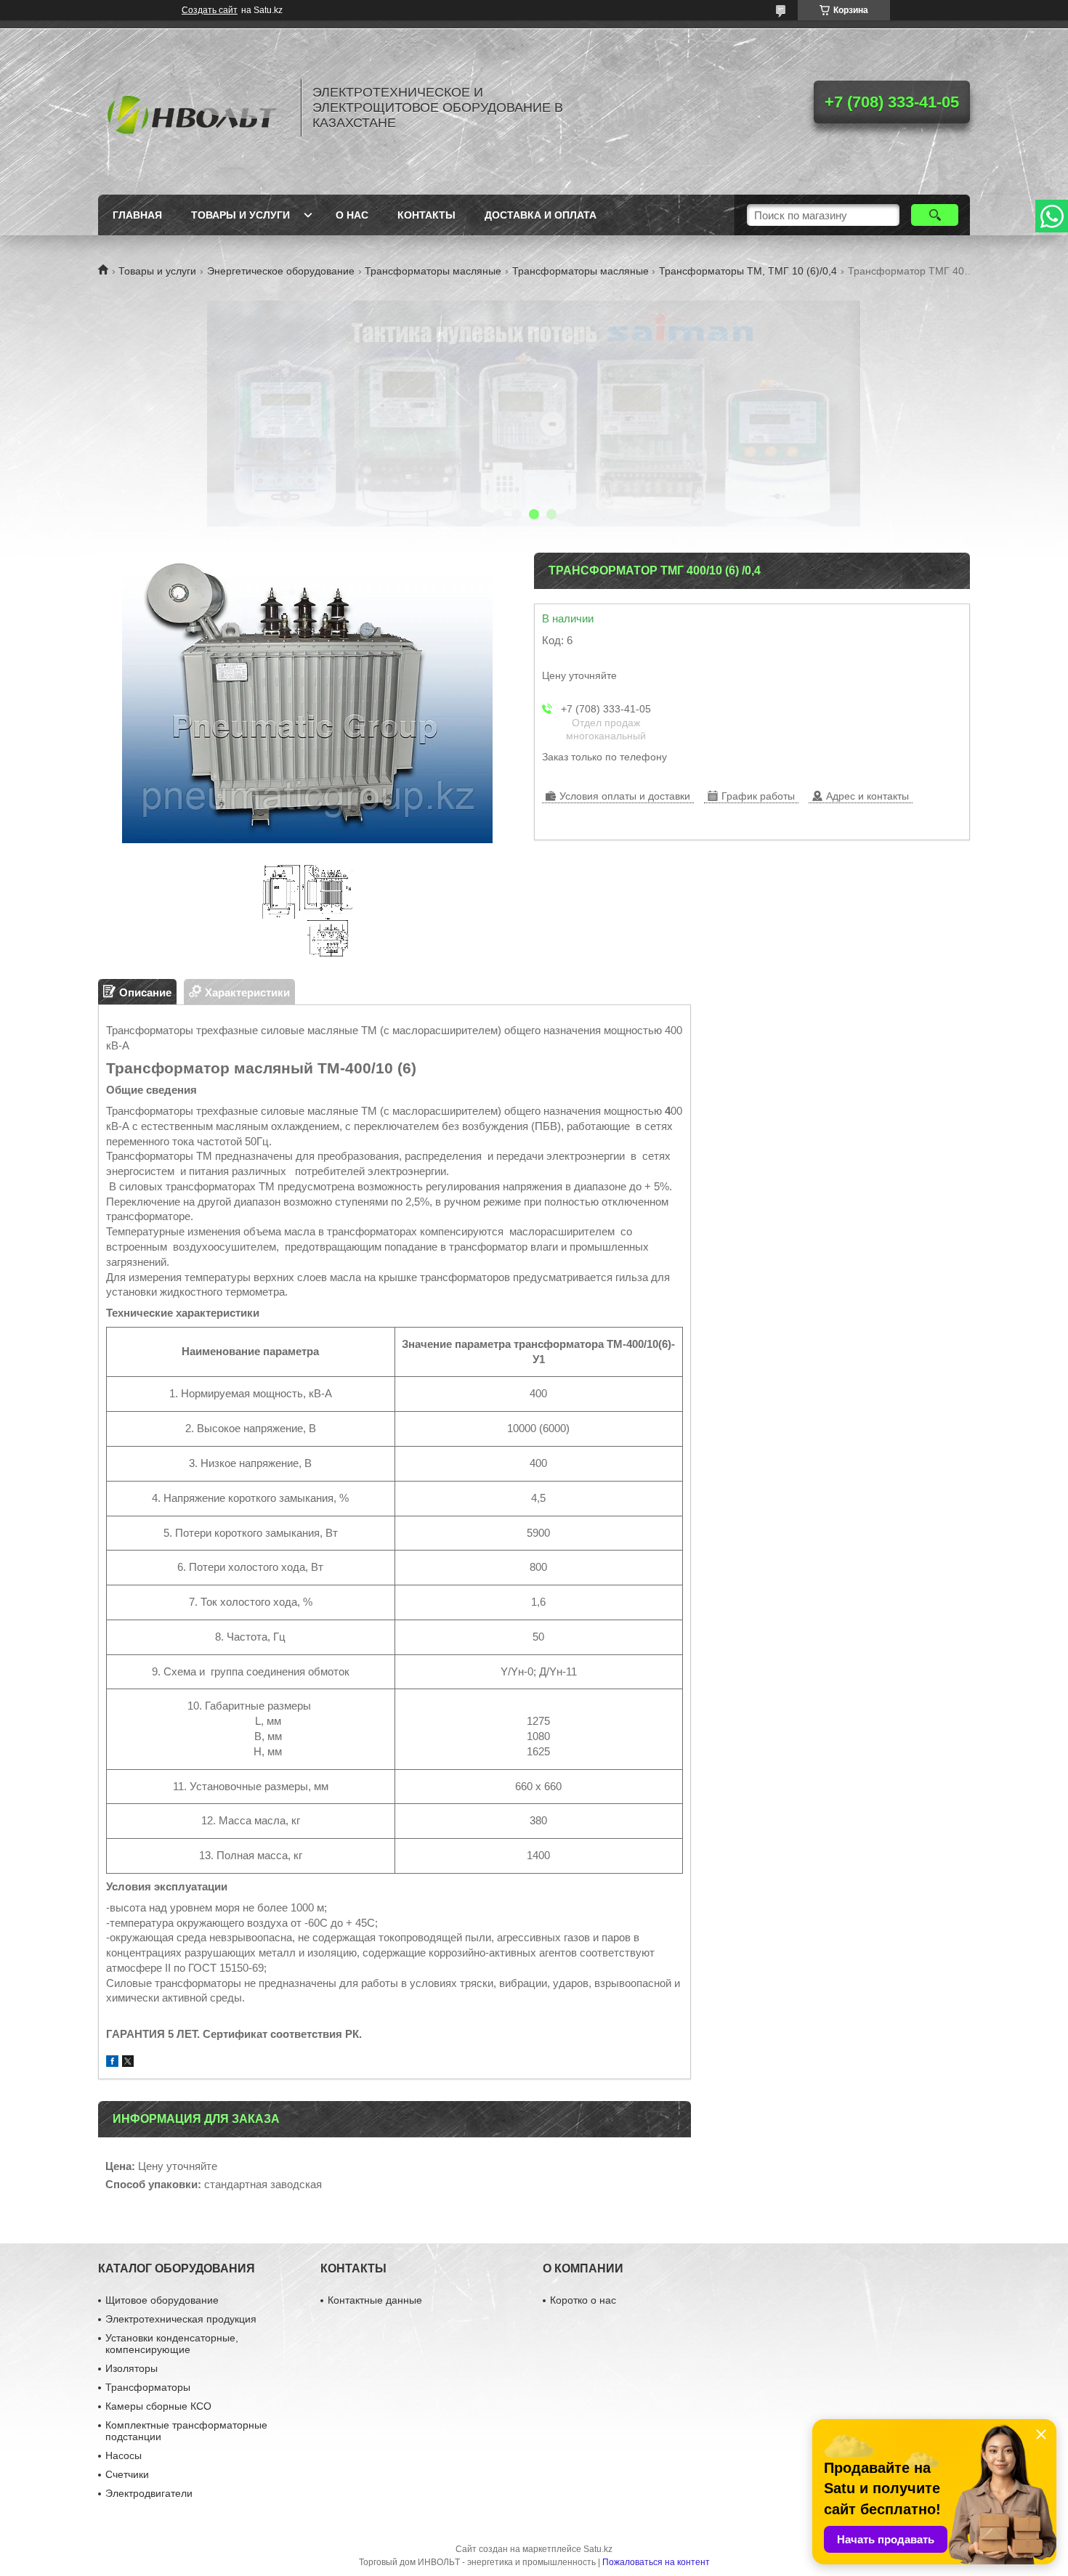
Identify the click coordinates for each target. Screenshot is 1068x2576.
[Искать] (935, 215)
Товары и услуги (240, 215)
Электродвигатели (149, 2493)
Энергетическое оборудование (281, 271)
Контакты (426, 215)
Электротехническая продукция (181, 2319)
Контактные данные (375, 2300)
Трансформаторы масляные (433, 271)
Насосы (124, 2455)
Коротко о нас (583, 2300)
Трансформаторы (148, 2387)
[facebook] (112, 2063)
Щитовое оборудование (162, 2300)
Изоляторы (132, 2368)
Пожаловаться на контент (656, 2562)
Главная (137, 215)
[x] (128, 2063)
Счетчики (127, 2474)
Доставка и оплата (541, 215)
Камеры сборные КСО (158, 2406)
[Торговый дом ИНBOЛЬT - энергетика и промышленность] (193, 107)
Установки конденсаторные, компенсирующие (172, 2344)
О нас (352, 215)
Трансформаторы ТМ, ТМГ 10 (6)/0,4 (748, 271)
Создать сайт (210, 10)
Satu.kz (598, 2549)
